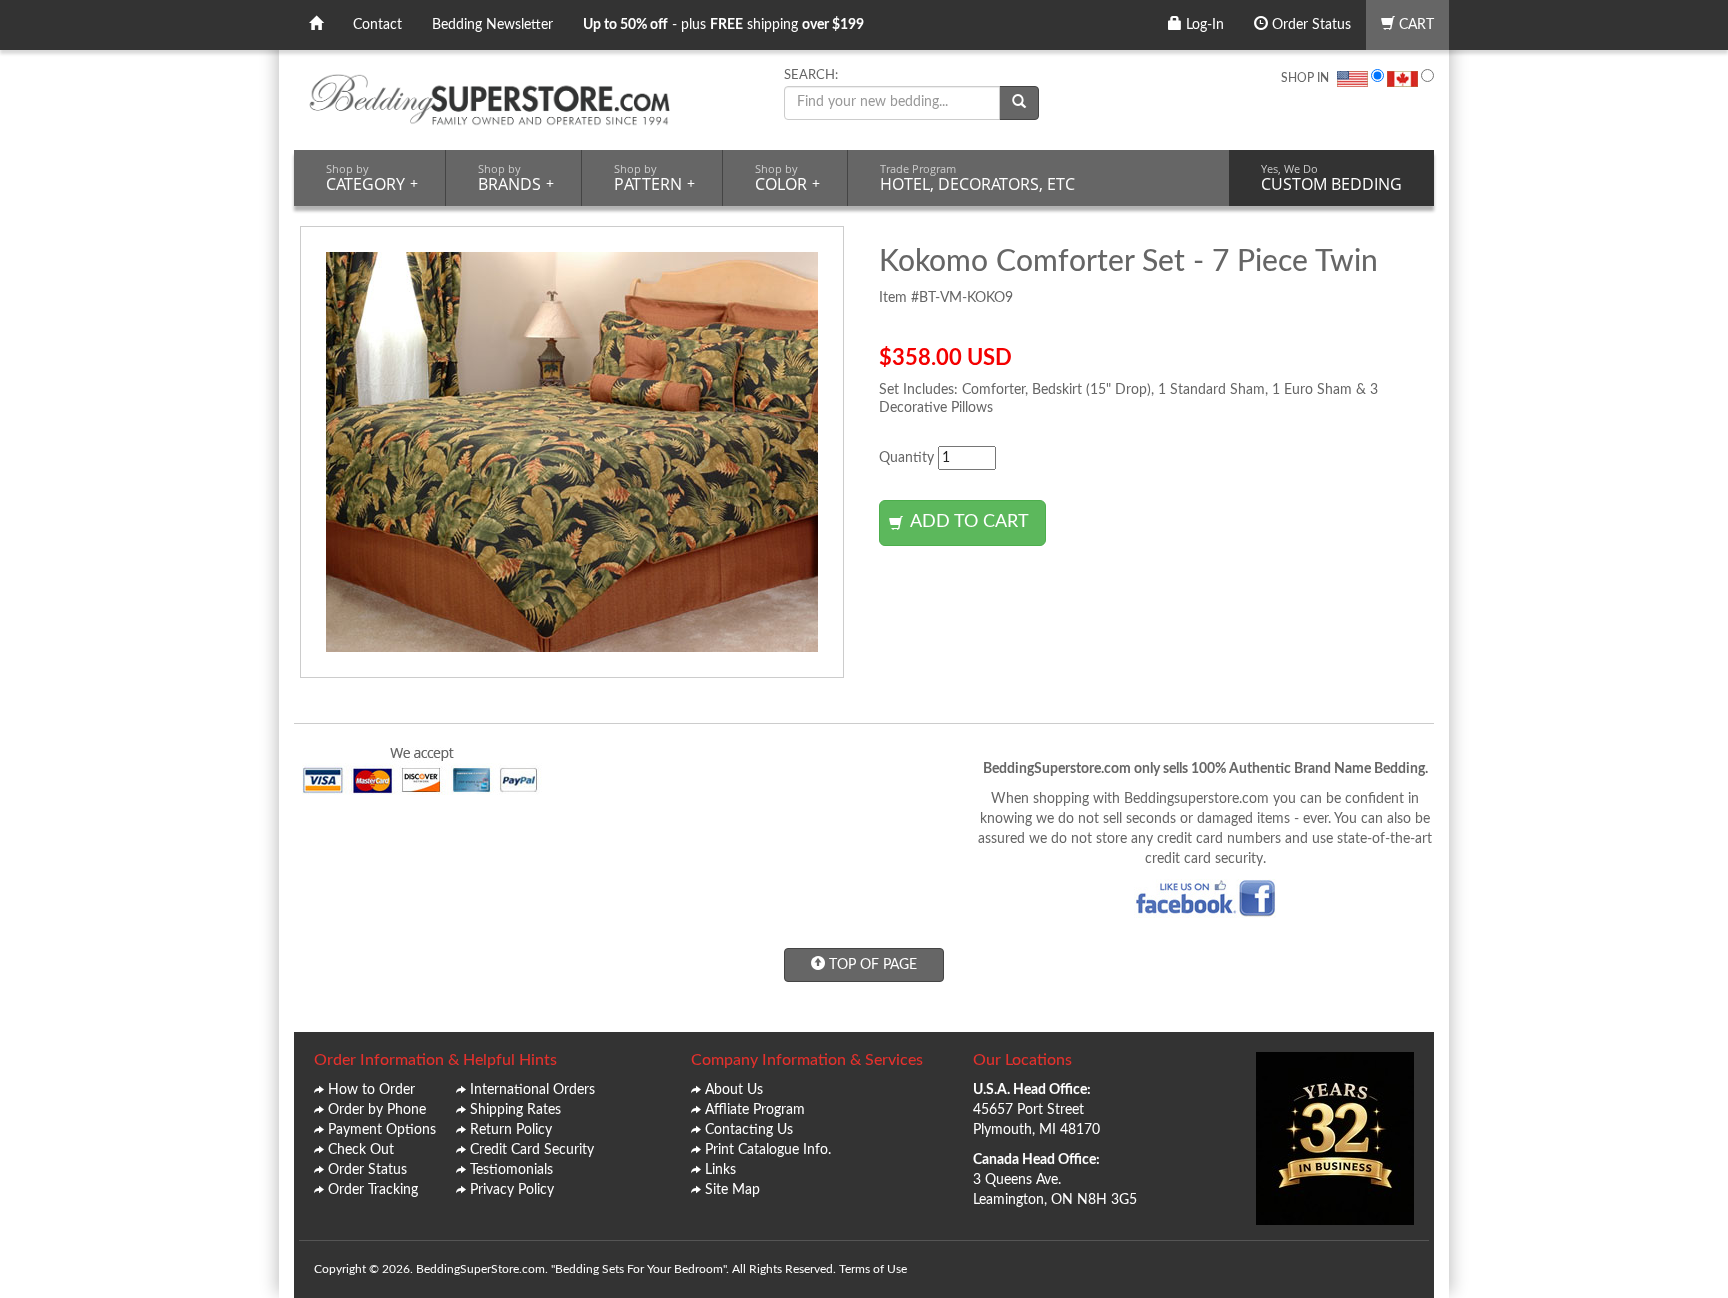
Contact (377, 25)
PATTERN (654, 178)
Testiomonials (511, 1170)
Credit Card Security (532, 1150)
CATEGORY (372, 178)
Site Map (732, 1190)
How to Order (371, 1090)
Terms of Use (873, 1269)
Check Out (361, 1150)
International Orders (532, 1090)
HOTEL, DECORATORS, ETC (977, 178)
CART (1414, 25)
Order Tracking (373, 1190)
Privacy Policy (512, 1190)
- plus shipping (723, 25)
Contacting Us (749, 1130)
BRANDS (516, 178)
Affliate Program (755, 1110)
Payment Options (382, 1130)
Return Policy (511, 1130)
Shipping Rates (515, 1110)
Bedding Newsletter (492, 25)
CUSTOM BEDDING (1331, 178)
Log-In (1203, 25)
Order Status (1309, 25)
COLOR (787, 178)
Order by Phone (377, 1110)
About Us (734, 1090)
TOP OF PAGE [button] (871, 965)
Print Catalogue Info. (768, 1150)
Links (720, 1170)
